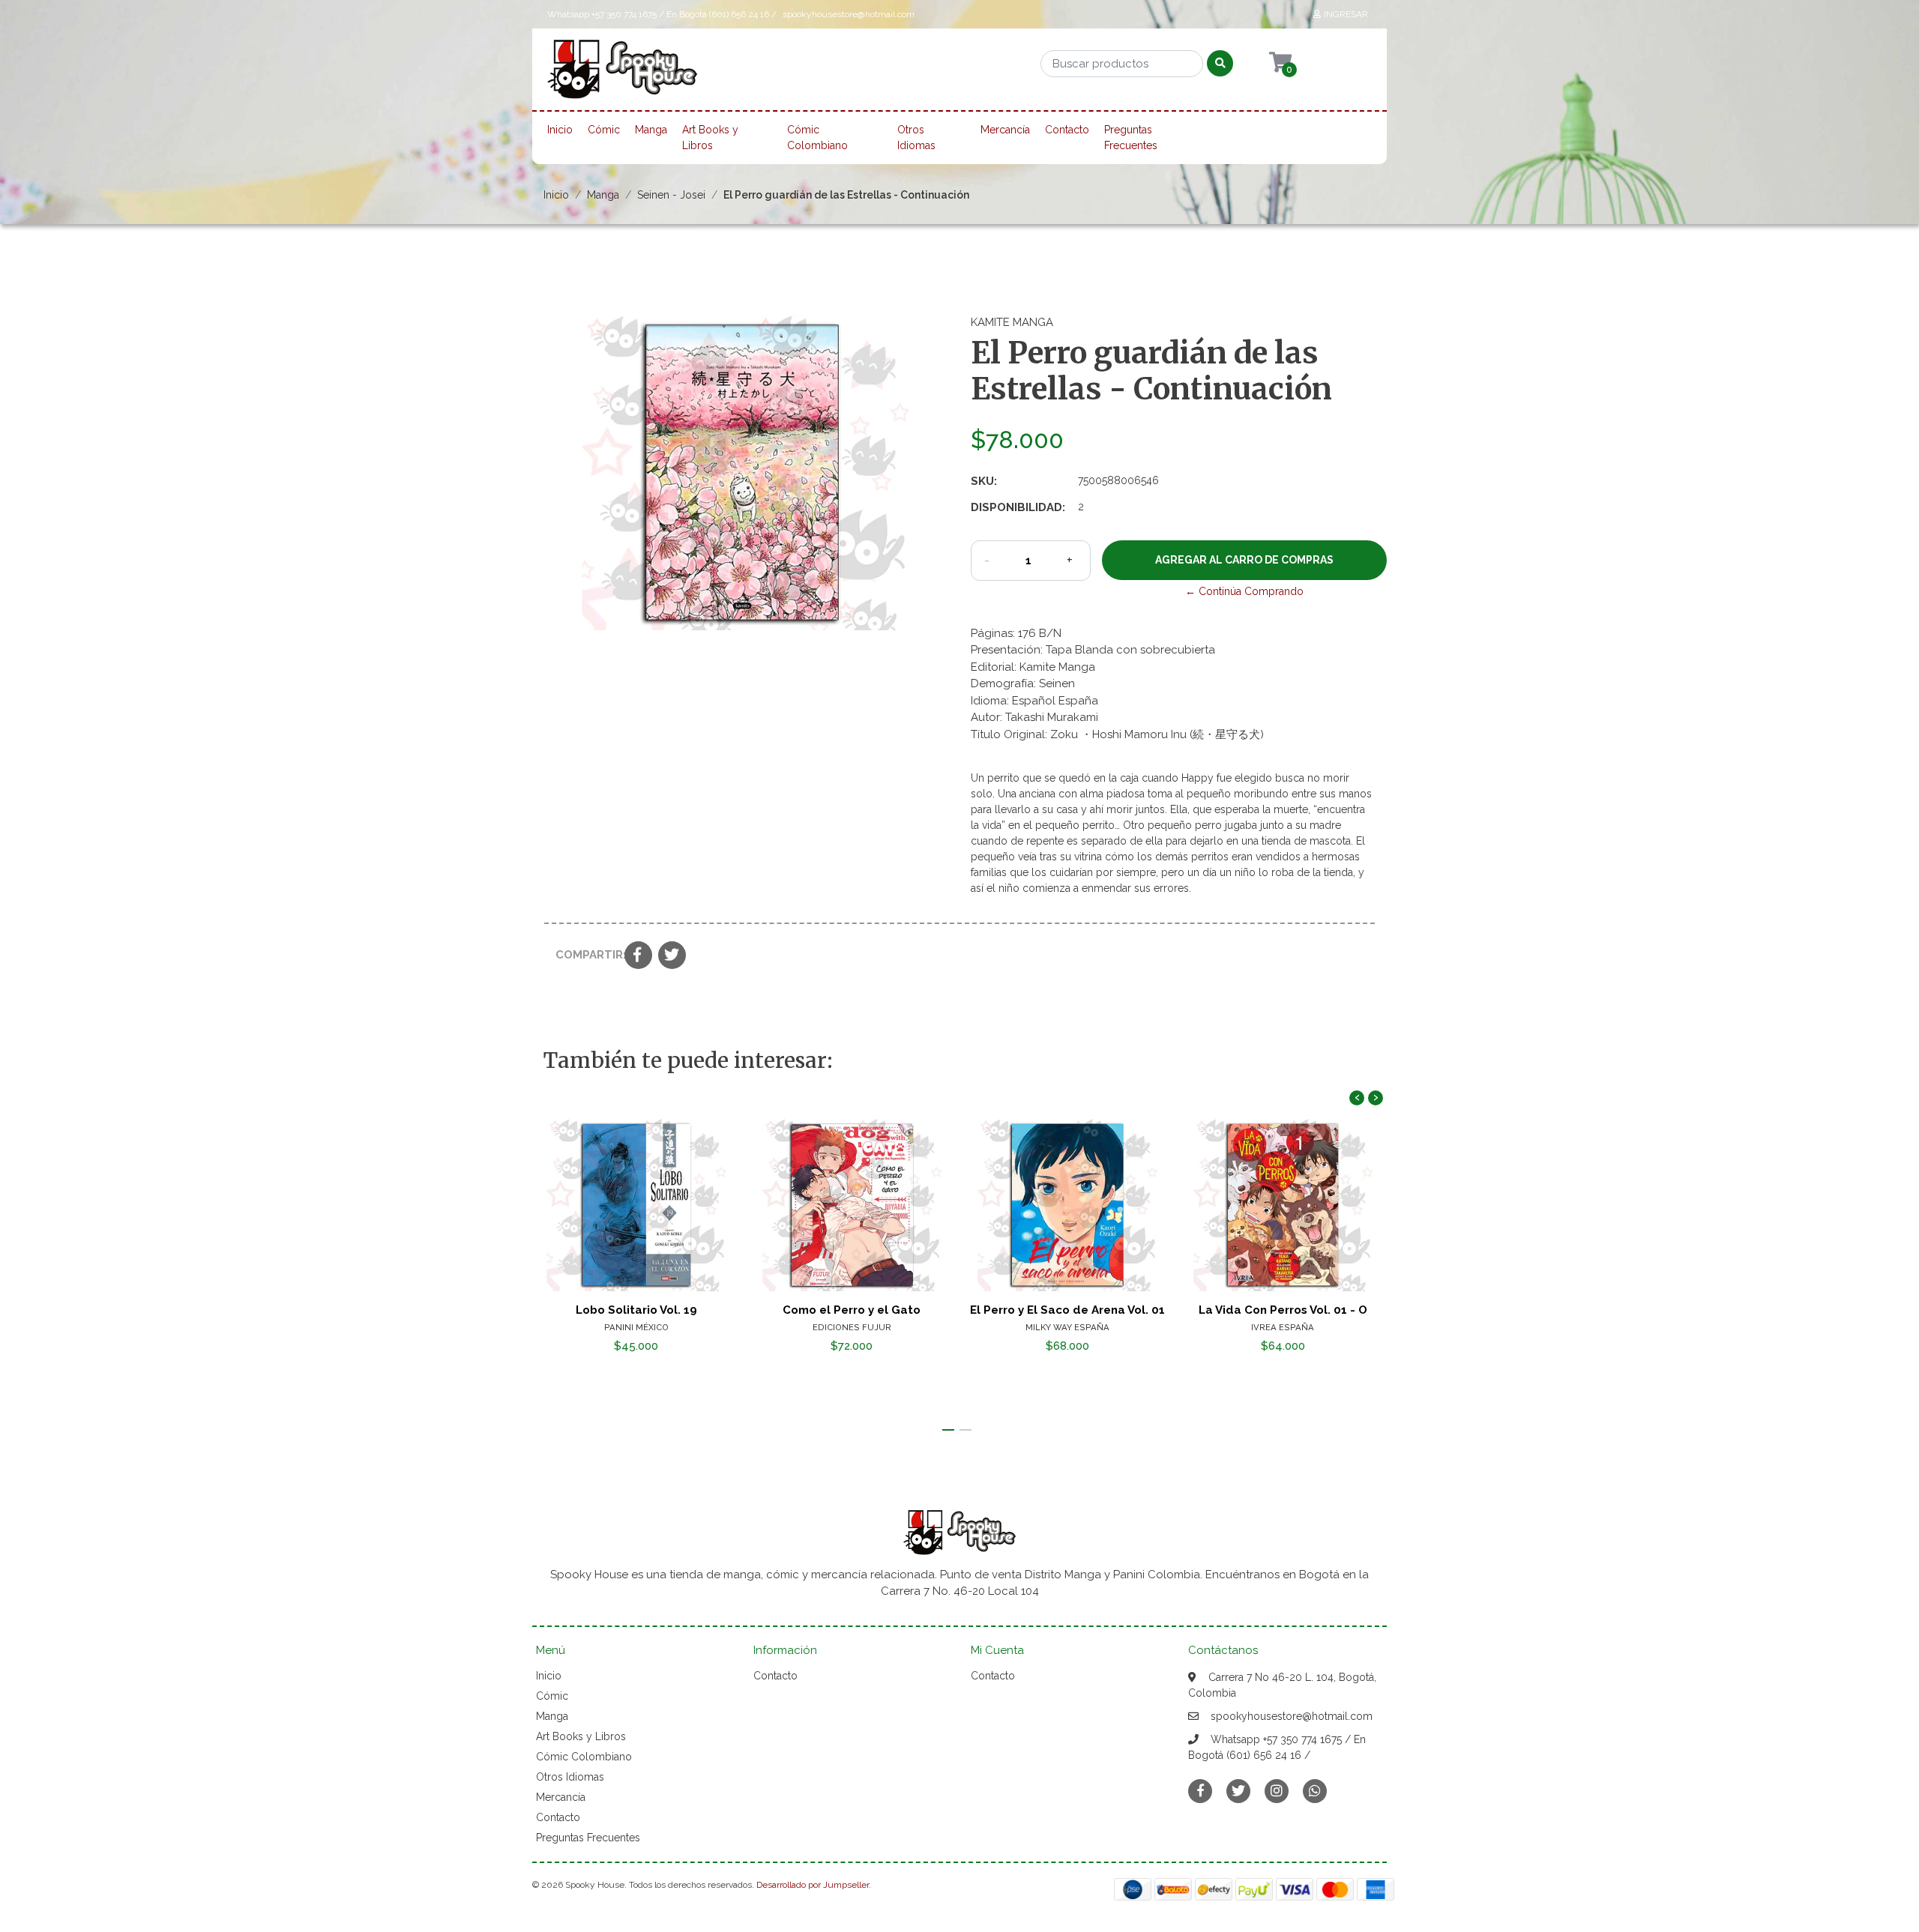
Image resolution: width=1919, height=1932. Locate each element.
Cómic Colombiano (817, 138)
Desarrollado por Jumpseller (813, 1885)
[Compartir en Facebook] (638, 956)
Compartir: (584, 955)
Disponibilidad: (1018, 507)
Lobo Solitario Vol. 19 (636, 1310)
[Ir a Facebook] (1200, 1790)
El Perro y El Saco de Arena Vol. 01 (1067, 1310)
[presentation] (1357, 1098)
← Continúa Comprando (1244, 591)
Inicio (560, 130)
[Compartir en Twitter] (672, 956)
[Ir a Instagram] (1277, 1791)
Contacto (1067, 130)
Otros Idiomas (916, 138)
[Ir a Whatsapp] (1315, 1791)
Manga (651, 130)
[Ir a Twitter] (1238, 1791)
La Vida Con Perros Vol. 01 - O (1283, 1310)
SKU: (984, 481)
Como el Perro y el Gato (852, 1310)
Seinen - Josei (671, 195)
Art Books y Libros (710, 138)
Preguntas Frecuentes (1131, 138)
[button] (948, 1430)
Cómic (604, 130)
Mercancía (1005, 130)
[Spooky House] (622, 74)
